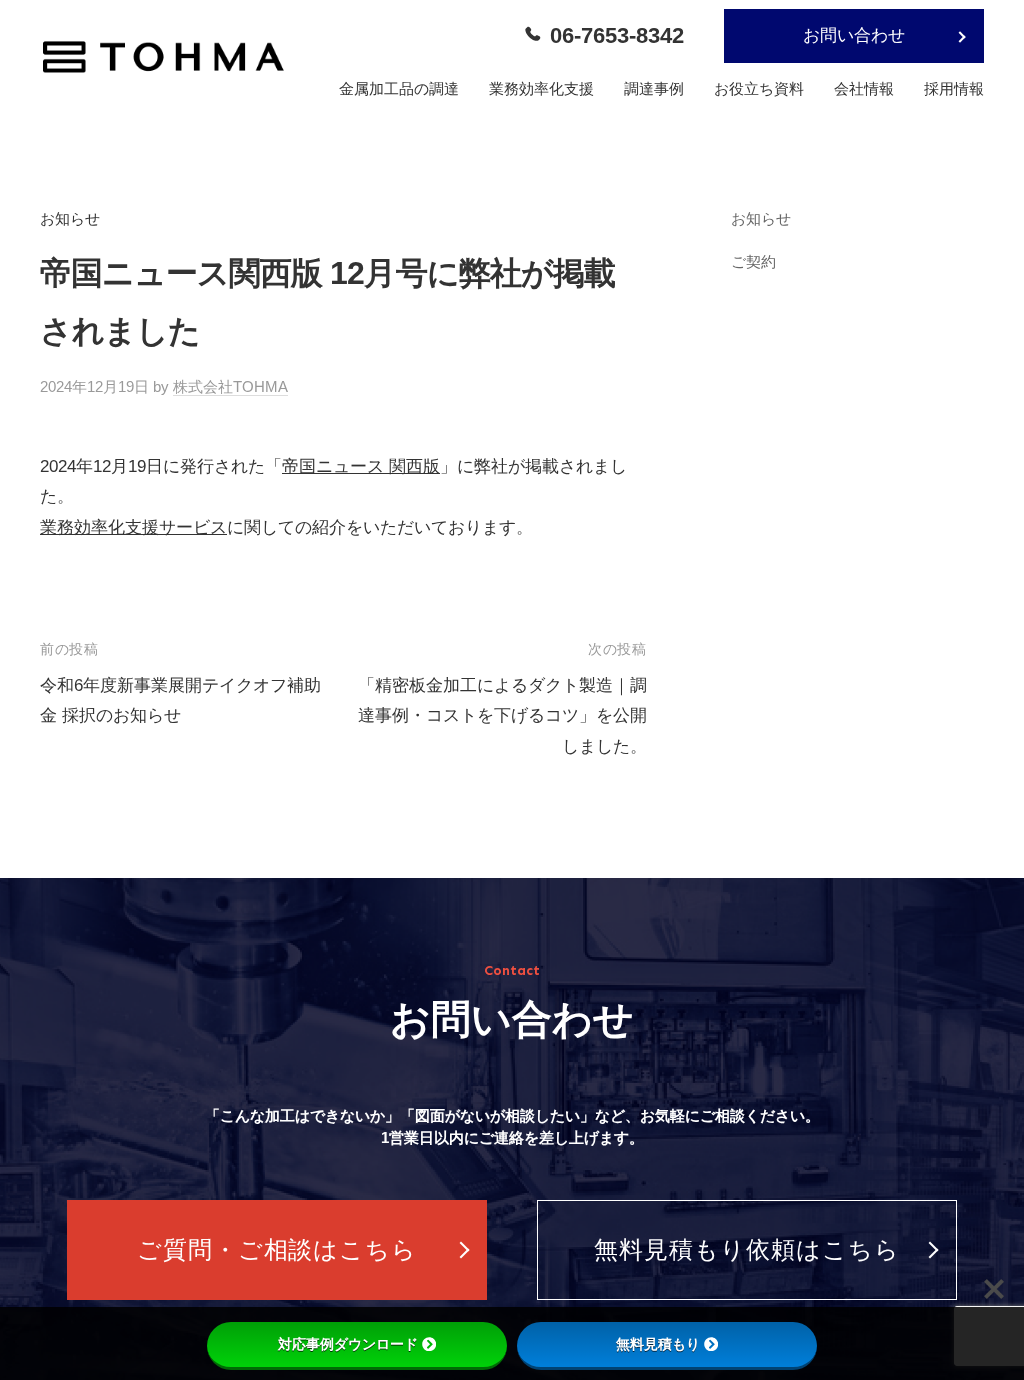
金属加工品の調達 (399, 88)
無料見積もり (658, 1344)
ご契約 (753, 261)
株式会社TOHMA (230, 386)
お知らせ (70, 218)
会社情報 (864, 88)
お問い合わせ (854, 35)
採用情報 (954, 88)
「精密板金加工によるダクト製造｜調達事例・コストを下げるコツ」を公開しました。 (502, 716)
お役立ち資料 (759, 88)
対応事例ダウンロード (348, 1344)
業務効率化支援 (541, 88)
